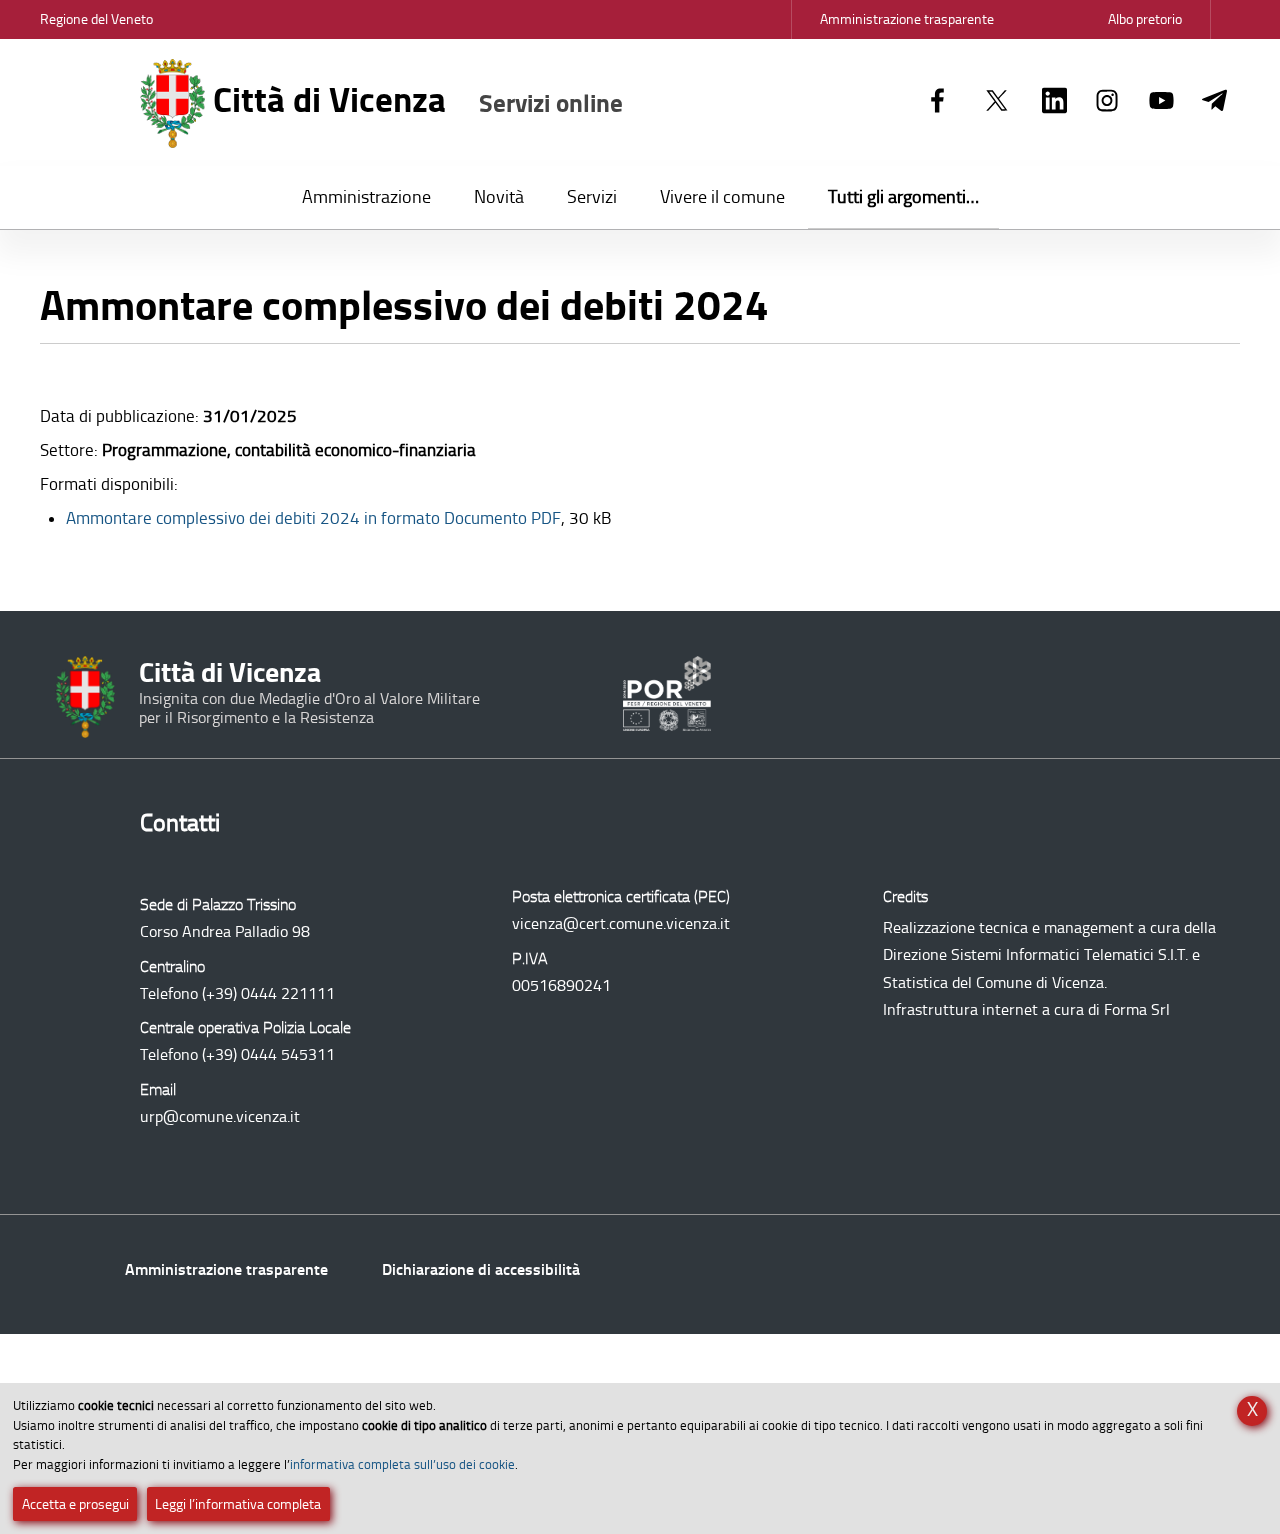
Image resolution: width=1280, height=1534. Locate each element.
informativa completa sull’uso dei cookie (402, 1464)
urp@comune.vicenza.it (220, 1116)
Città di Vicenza (414, 100)
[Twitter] (997, 102)
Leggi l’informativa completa (238, 1504)
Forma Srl (1137, 1009)
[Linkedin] (1054, 102)
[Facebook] (937, 102)
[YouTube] (1161, 102)
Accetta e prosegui (75, 1504)
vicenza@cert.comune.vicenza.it (621, 923)
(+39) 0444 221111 (268, 993)
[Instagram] (1107, 102)
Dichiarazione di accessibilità (481, 1269)
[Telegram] (1214, 102)
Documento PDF (313, 518)
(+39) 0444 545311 (268, 1054)
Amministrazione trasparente (226, 1269)
